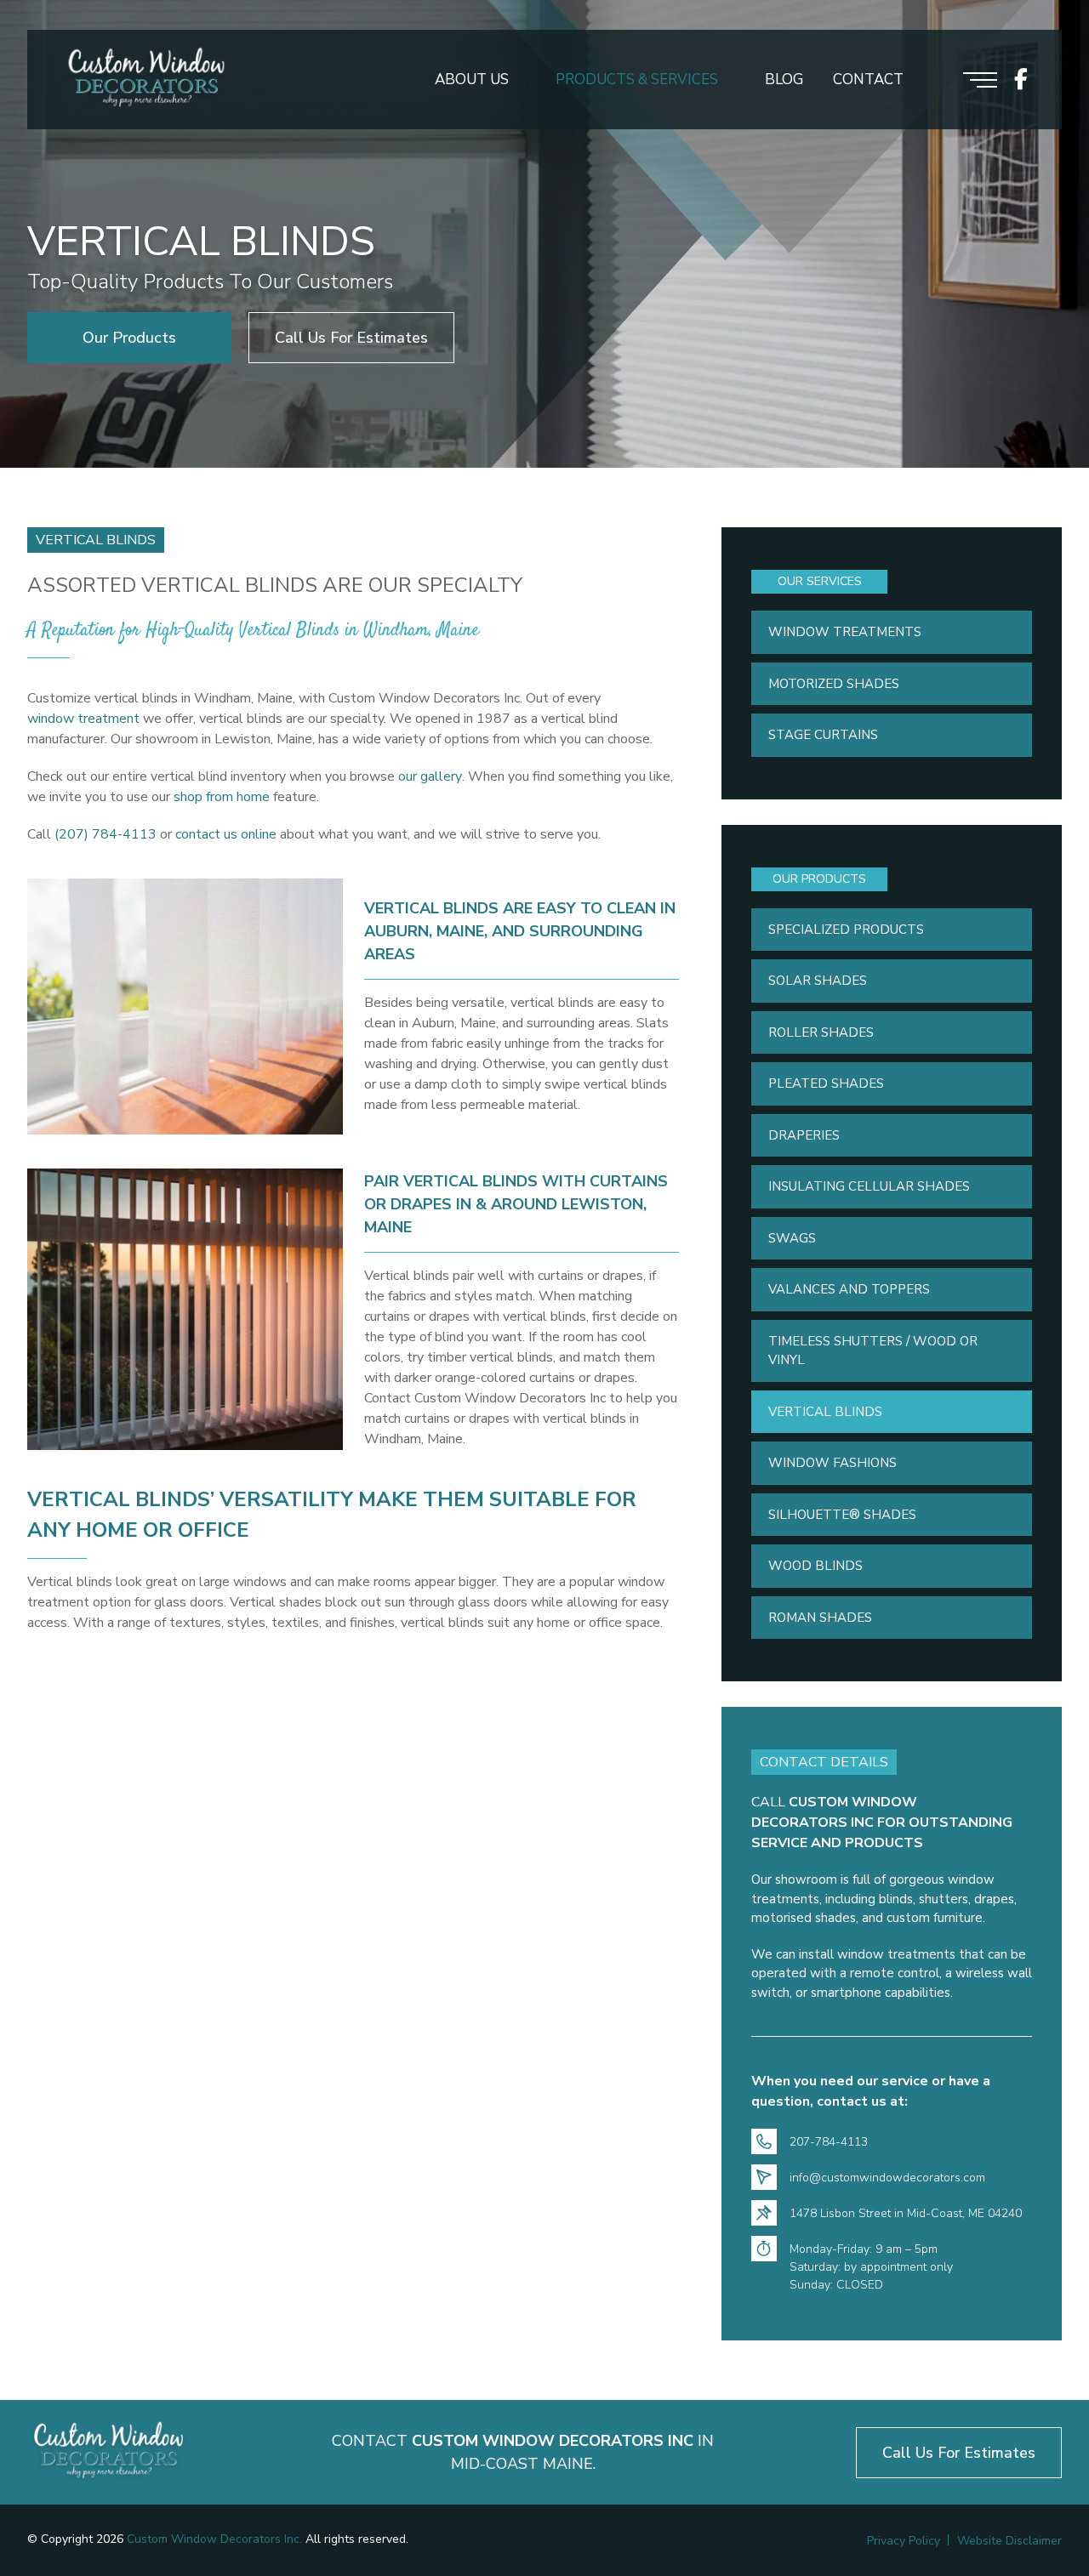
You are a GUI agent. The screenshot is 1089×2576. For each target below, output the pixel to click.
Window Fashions (832, 1463)
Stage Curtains (823, 735)
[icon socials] (1021, 80)
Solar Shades (818, 981)
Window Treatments (845, 632)
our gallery (430, 776)
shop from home (222, 797)
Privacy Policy (904, 2541)
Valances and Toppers (849, 1289)
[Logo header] (146, 80)
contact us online (226, 834)
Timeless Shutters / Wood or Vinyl (873, 1351)
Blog (784, 80)
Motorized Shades (834, 684)
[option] (544, 234)
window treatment (83, 719)
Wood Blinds (815, 1566)
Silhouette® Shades (842, 1515)
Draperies (804, 1135)
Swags (792, 1238)
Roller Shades (821, 1032)
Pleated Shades (826, 1083)
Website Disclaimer (1009, 2541)
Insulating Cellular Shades (869, 1186)
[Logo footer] (108, 2452)
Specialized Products (846, 930)
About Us (472, 80)
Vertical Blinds (825, 1412)
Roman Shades (820, 1618)
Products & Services (637, 80)
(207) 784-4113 (105, 834)
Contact (868, 80)
